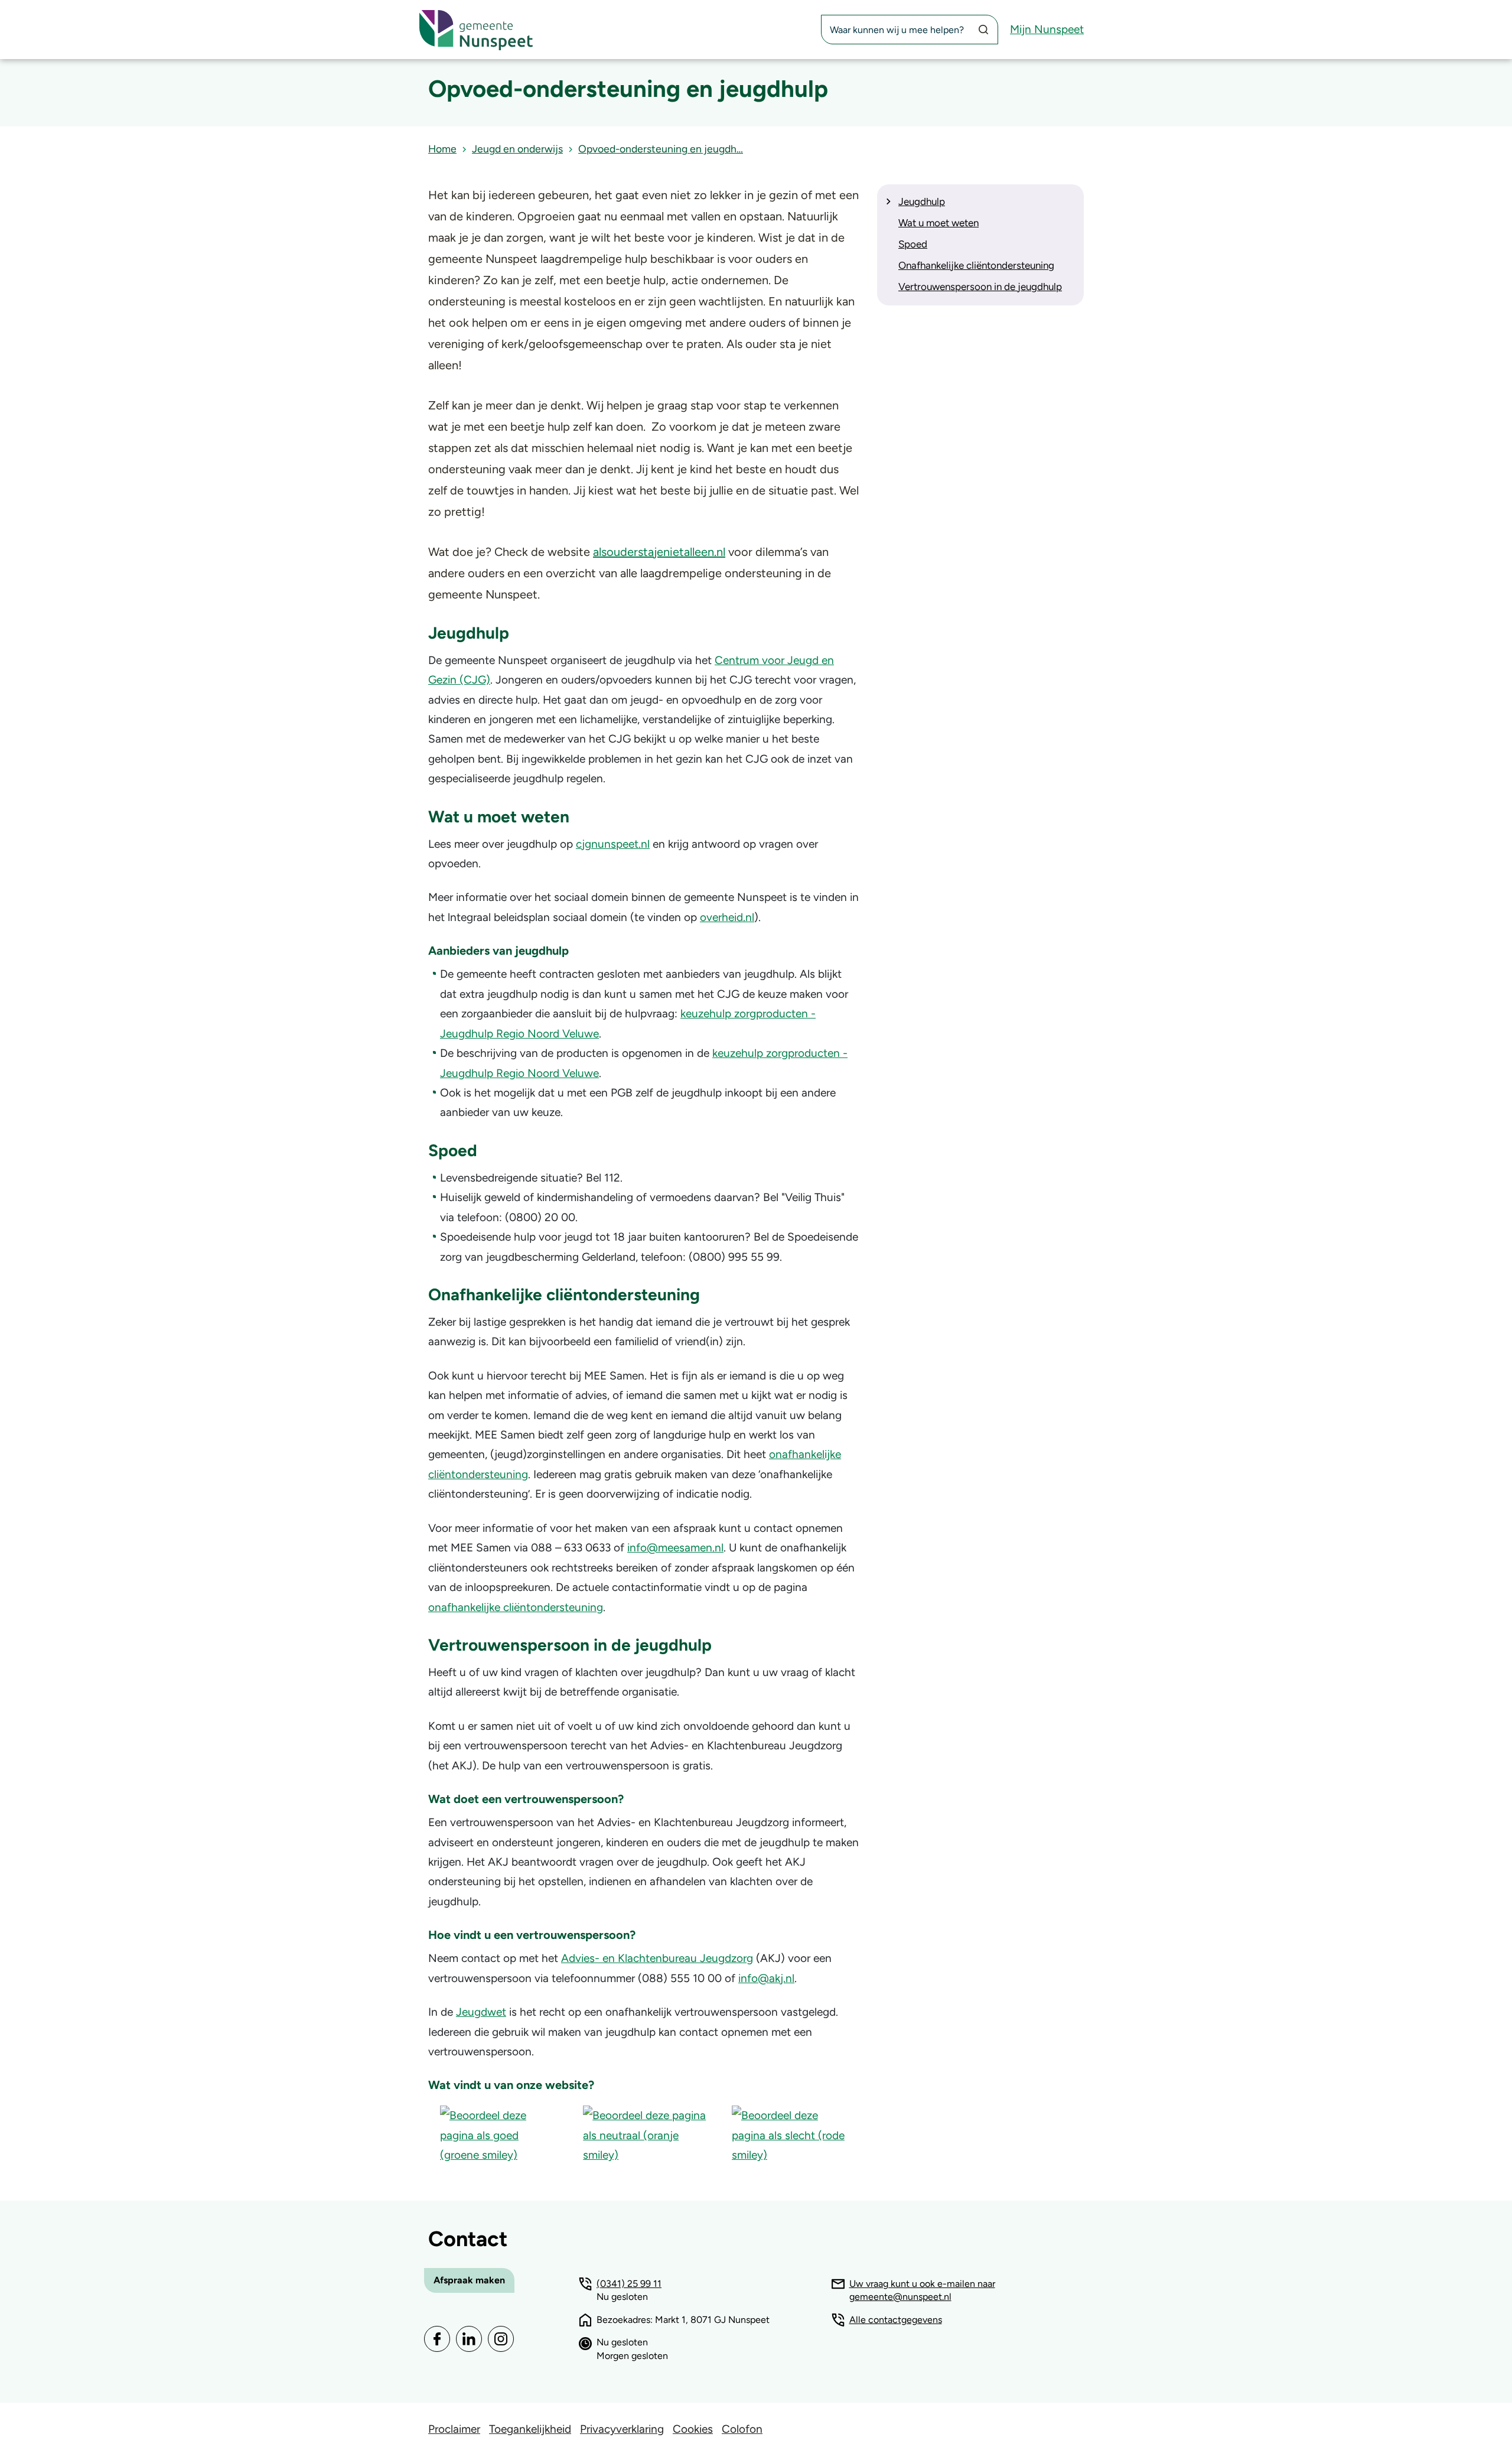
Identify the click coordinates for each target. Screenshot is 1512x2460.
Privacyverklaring (622, 2429)
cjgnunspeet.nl (613, 844)
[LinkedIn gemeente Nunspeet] (469, 2339)
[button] (500, 2134)
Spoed (913, 244)
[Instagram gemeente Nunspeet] (501, 2339)
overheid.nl (727, 917)
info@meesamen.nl (675, 1548)
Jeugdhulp (922, 201)
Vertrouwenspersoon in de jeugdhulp (980, 287)
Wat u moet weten (939, 223)
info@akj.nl (766, 1978)
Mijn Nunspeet (1047, 29)
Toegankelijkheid (530, 2429)
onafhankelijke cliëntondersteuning (516, 1607)
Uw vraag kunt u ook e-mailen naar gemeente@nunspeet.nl (922, 2290)
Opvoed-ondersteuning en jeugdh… (661, 149)
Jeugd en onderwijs (517, 149)
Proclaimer (454, 2429)
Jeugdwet (481, 2012)
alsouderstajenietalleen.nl (659, 552)
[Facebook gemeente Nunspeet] (437, 2339)
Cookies (693, 2429)
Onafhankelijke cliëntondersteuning (976, 265)
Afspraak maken (469, 2280)
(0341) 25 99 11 (629, 2284)
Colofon (742, 2429)
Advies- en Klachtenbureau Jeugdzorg (657, 1958)
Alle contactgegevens (896, 2320)
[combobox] (910, 30)
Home (442, 149)
